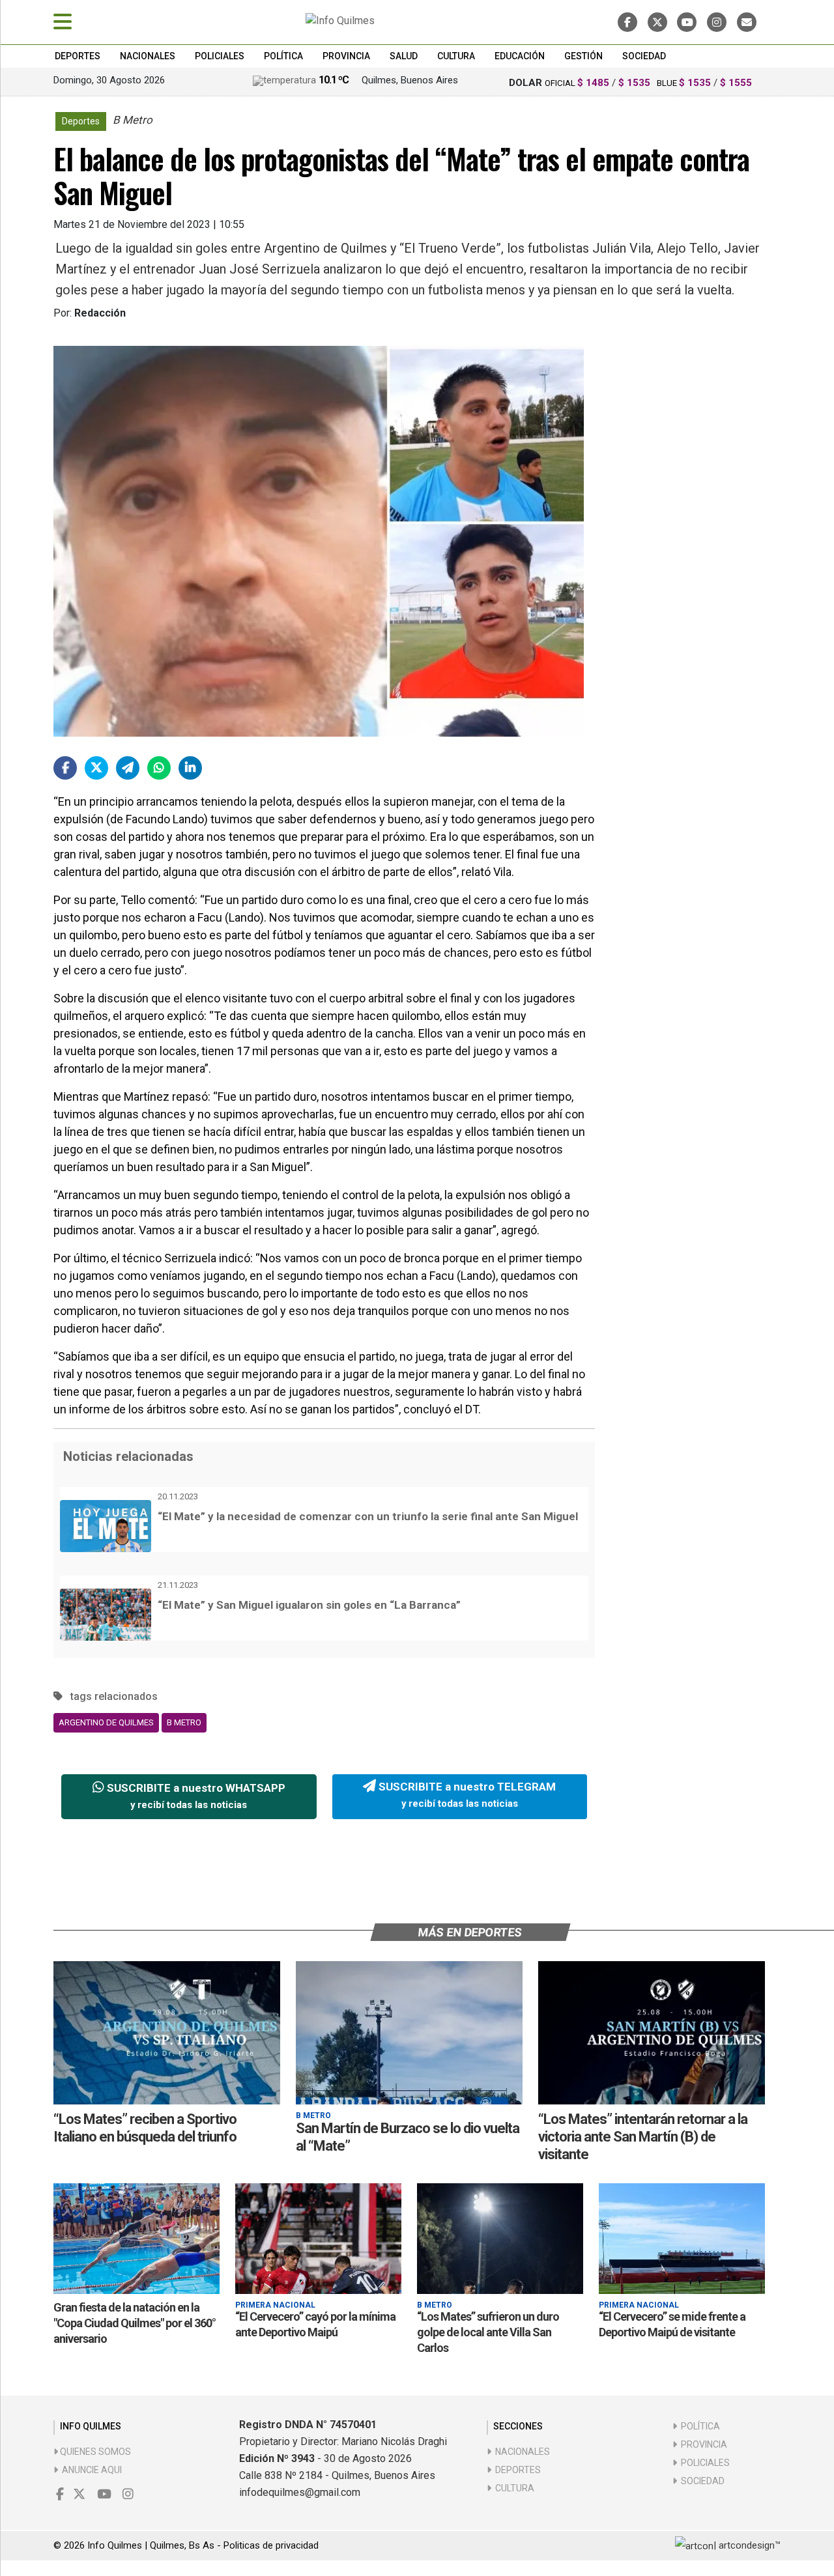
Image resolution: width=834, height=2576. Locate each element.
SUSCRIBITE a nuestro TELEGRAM (466, 1795)
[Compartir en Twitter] (96, 768)
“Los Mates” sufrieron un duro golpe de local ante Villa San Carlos (488, 2332)
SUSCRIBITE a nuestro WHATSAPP (195, 1796)
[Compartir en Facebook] (65, 768)
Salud (404, 56)
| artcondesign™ (747, 2545)
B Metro (184, 1722)
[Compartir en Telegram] (128, 768)
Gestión (583, 56)
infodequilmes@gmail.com (300, 2492)
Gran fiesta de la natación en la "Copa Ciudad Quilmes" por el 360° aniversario (135, 2323)
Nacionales (148, 56)
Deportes (78, 56)
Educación (520, 56)
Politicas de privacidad (271, 2545)
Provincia (346, 56)
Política (283, 56)
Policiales (220, 56)
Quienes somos (94, 2452)
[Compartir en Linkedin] (190, 768)
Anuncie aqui (90, 2470)
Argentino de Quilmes (106, 1722)
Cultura (456, 56)
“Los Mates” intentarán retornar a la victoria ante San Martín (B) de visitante (643, 2137)
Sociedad (644, 56)
